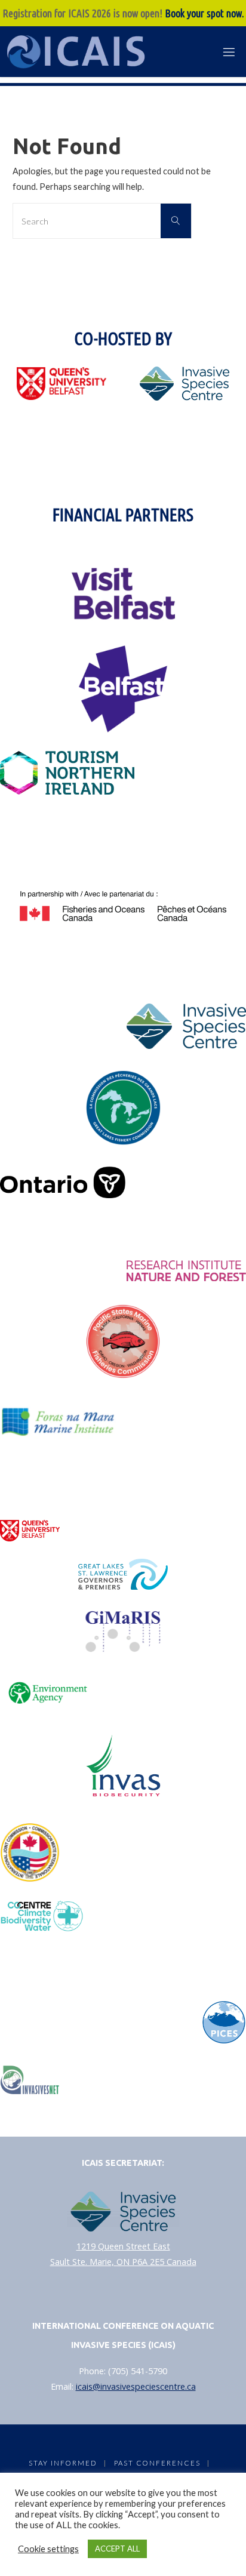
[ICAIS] (78, 52)
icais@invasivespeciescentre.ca (136, 2386)
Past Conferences (157, 2463)
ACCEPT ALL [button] (117, 2549)
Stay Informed (63, 2463)
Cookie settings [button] (48, 2549)
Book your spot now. (205, 13)
